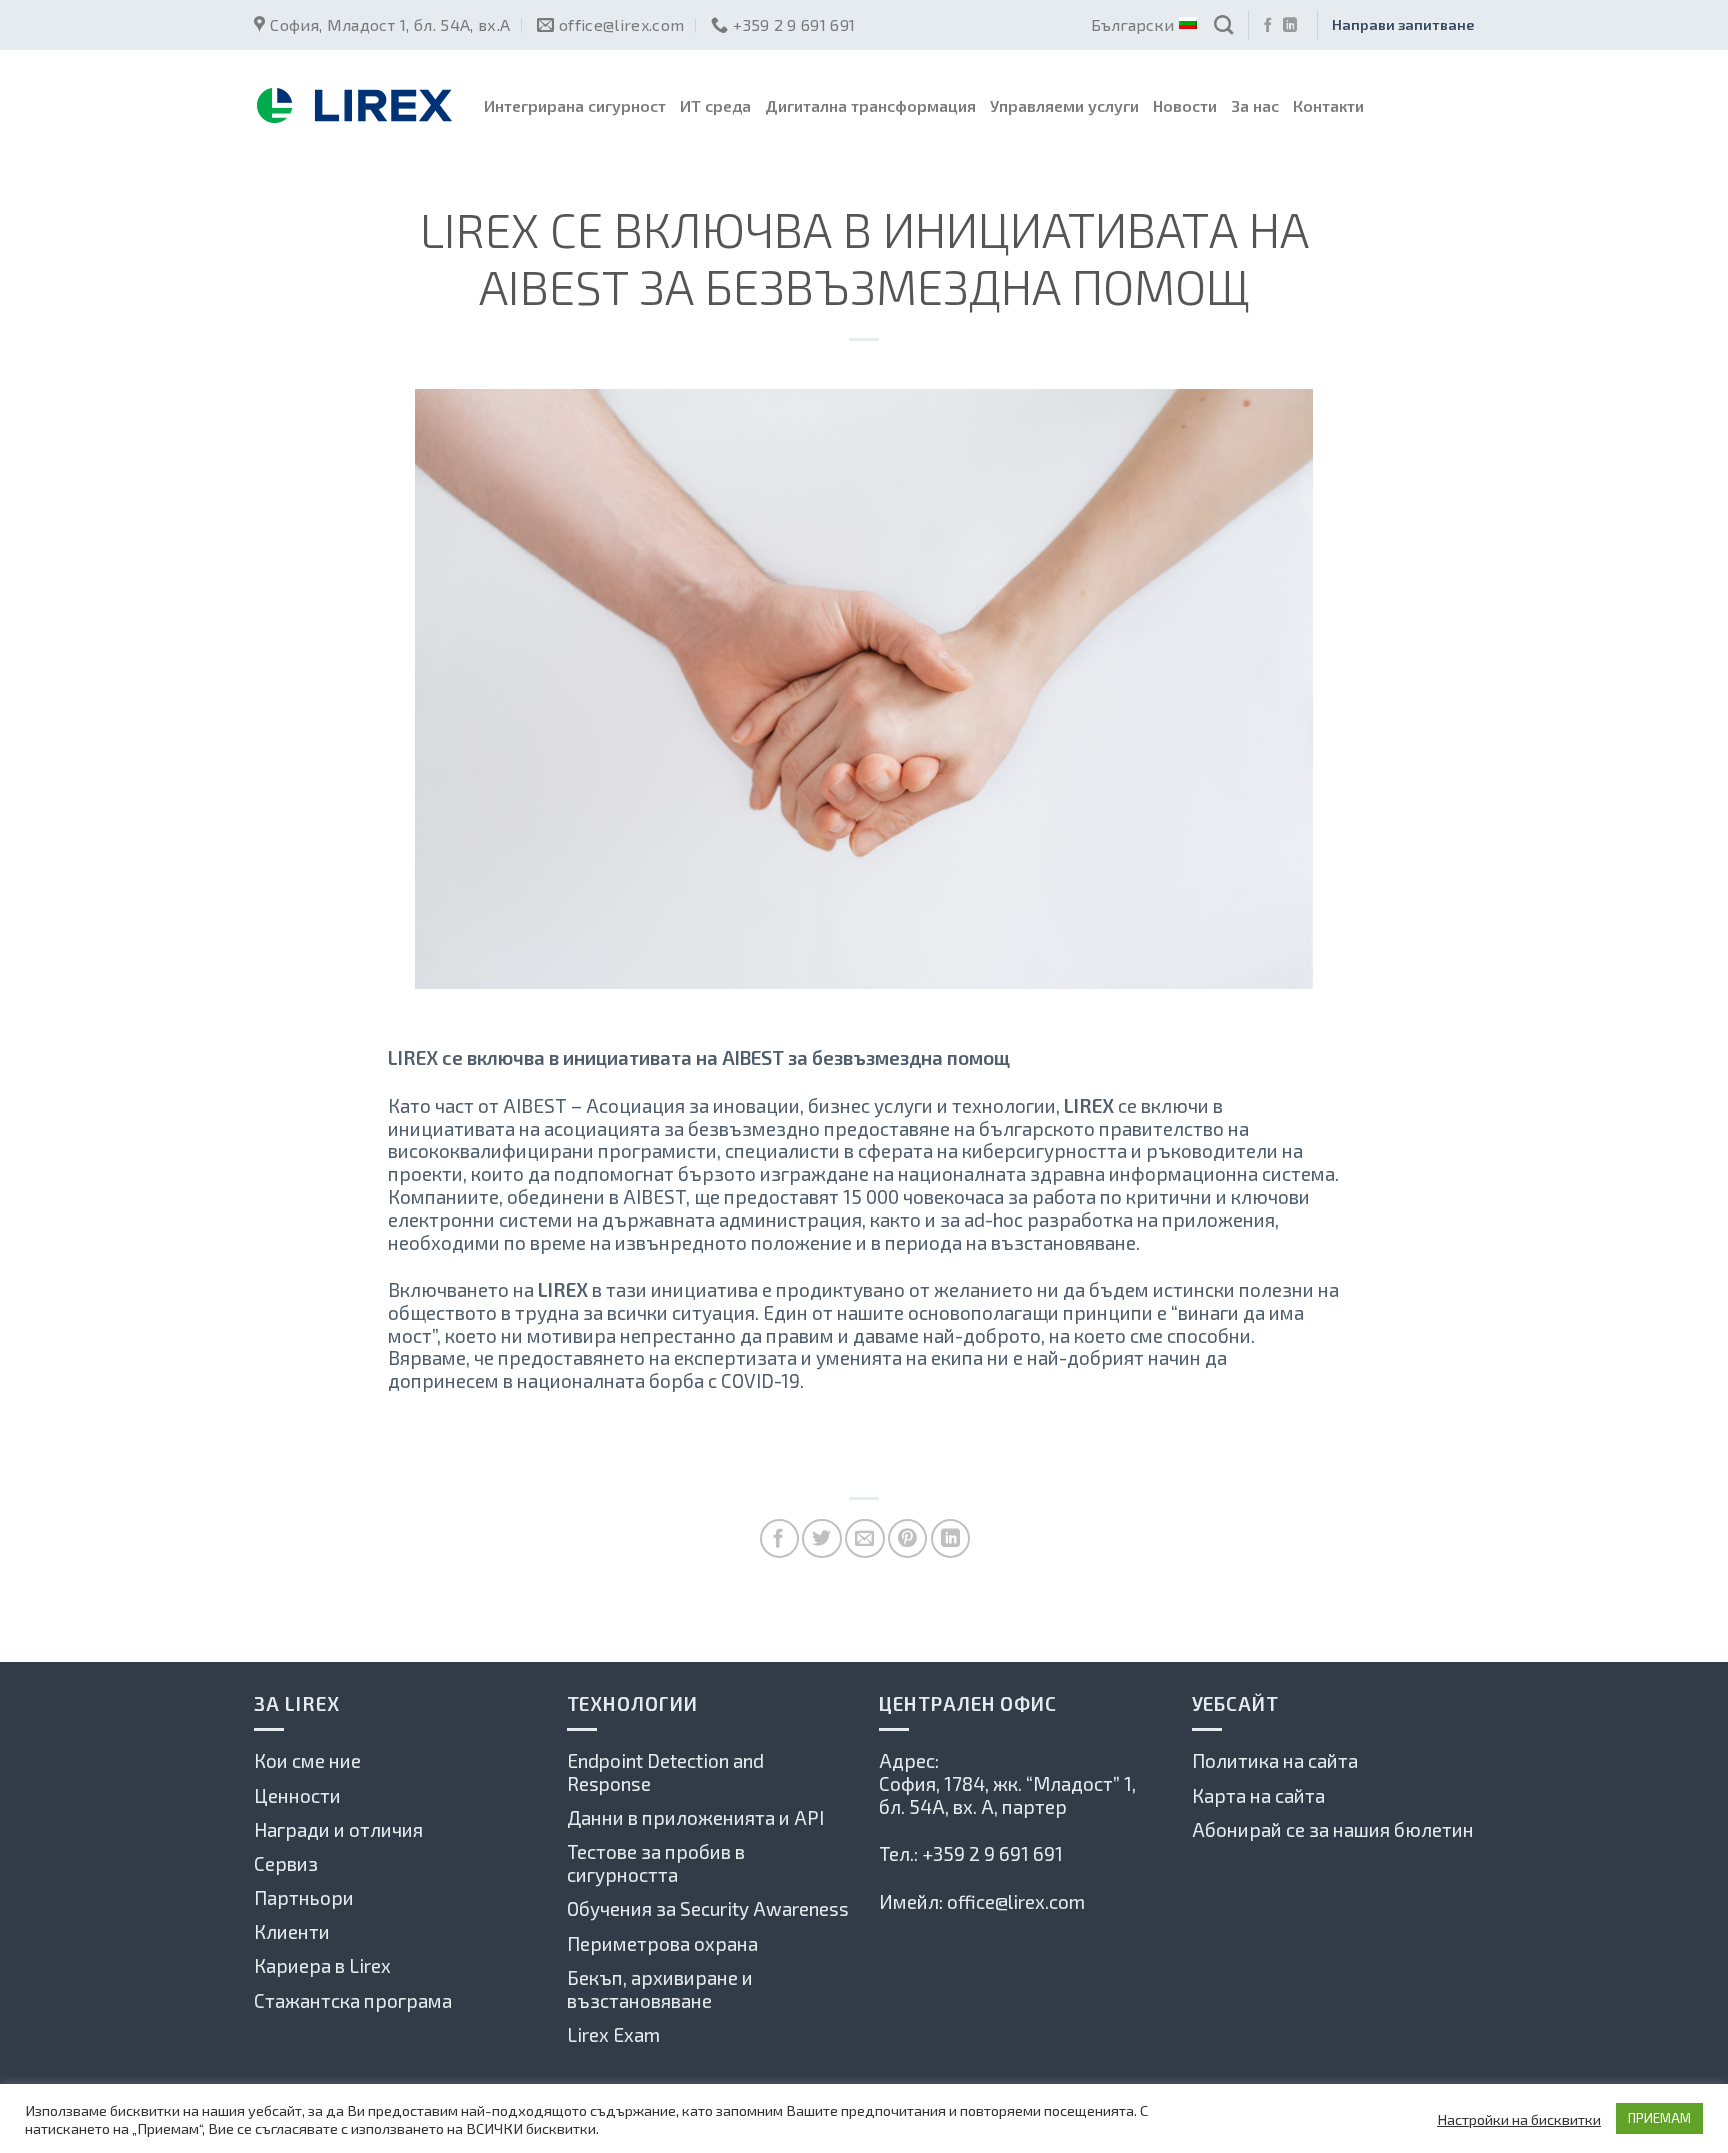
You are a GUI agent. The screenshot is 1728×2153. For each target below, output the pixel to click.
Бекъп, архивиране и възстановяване (660, 1989)
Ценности (297, 1795)
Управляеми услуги (1064, 105)
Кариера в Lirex (322, 1965)
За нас (1255, 105)
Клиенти (292, 1931)
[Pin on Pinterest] (907, 1538)
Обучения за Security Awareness (708, 1908)
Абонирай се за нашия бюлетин (1333, 1829)
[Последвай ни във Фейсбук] (1268, 26)
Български (1132, 24)
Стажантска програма (353, 2000)
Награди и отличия (338, 1829)
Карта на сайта (1258, 1795)
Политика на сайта (1275, 1760)
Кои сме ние (307, 1760)
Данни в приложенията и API (695, 1817)
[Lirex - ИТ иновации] (354, 105)
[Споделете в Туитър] (821, 1538)
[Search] (1223, 24)
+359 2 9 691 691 (992, 1853)
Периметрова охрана (662, 1943)
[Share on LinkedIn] (950, 1538)
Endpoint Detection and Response (665, 1772)
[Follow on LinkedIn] (1290, 26)
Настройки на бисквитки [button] (1519, 2119)
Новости (1185, 105)
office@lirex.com (1016, 1901)
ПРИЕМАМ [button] (1659, 2118)
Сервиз (286, 1863)
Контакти (1328, 105)
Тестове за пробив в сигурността (656, 1863)
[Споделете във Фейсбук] (779, 1538)
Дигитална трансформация (870, 105)
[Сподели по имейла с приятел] (864, 1538)
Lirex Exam (613, 2034)
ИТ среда (715, 105)
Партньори (304, 1897)
